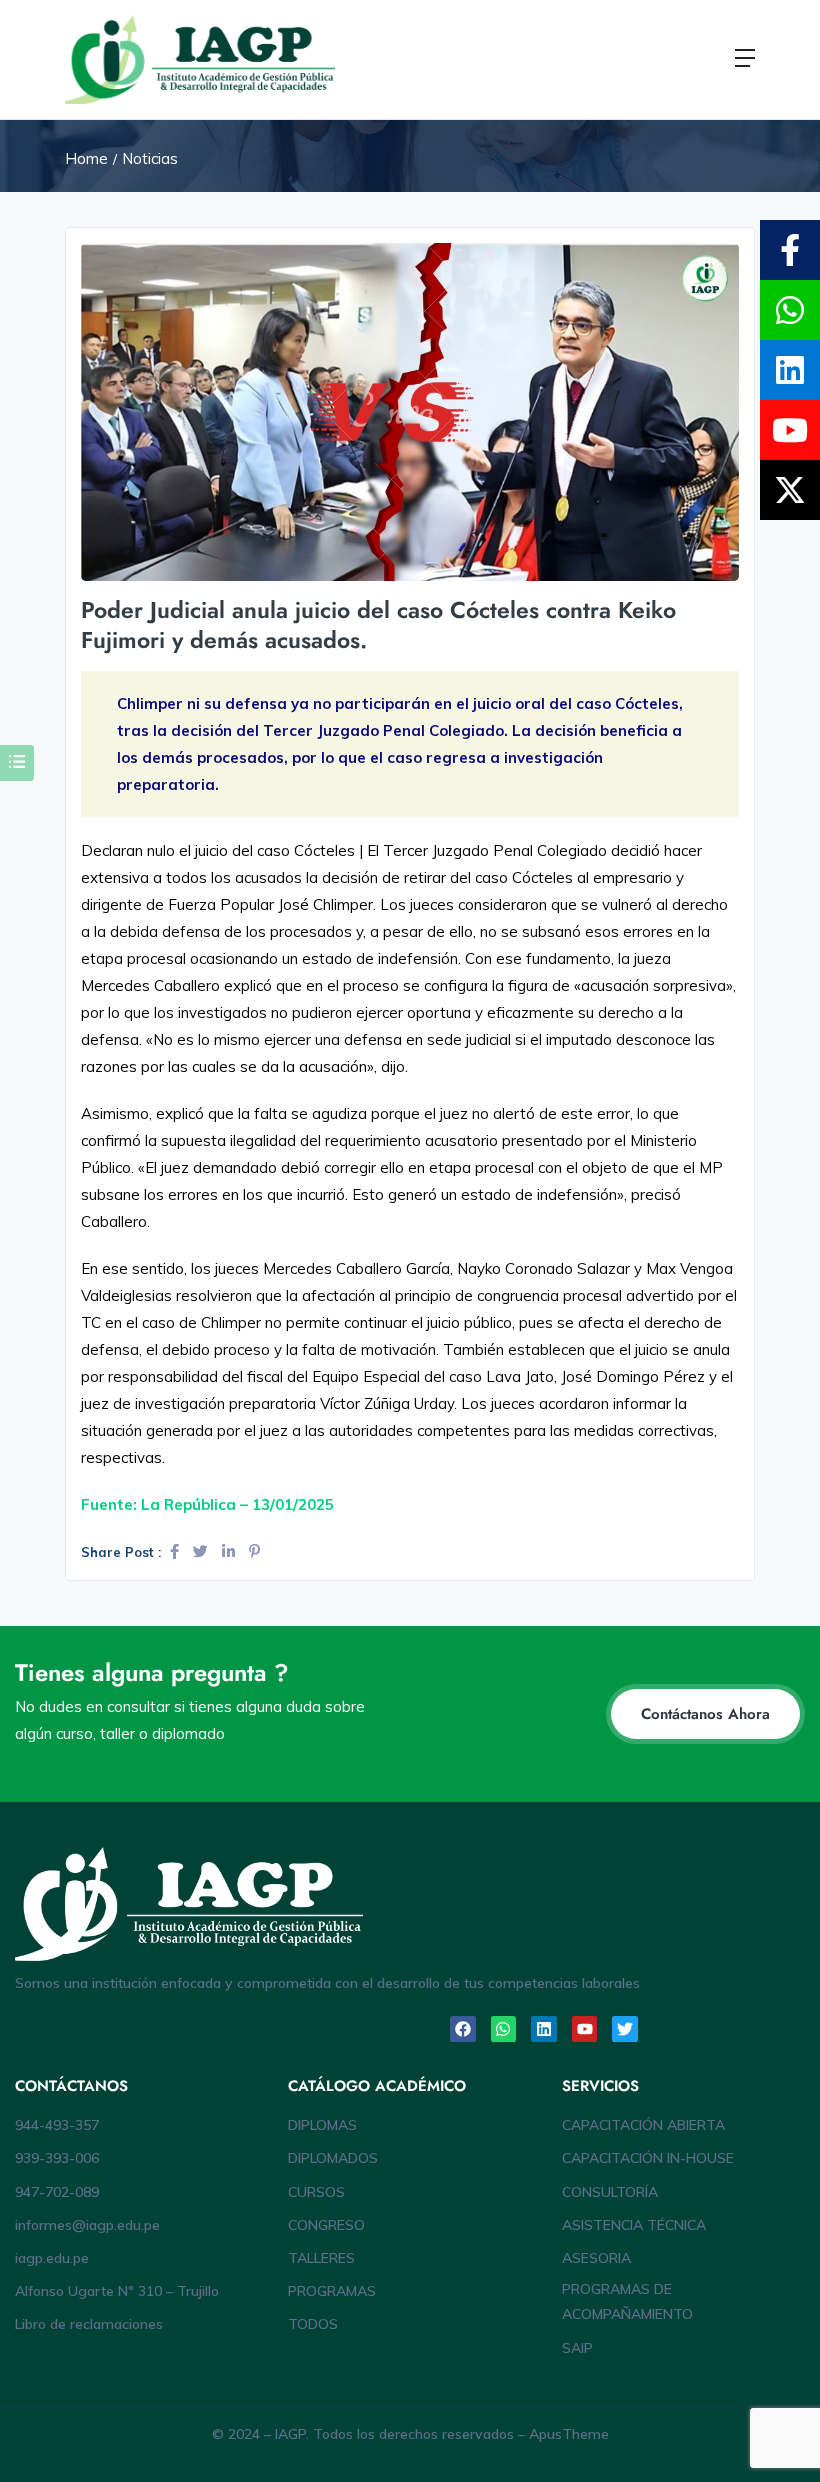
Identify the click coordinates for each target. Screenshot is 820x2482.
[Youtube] (585, 2029)
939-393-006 (57, 2158)
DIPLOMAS (322, 2125)
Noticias (150, 158)
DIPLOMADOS (333, 2158)
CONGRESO (326, 2225)
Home (86, 158)
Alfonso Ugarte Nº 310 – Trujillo (117, 2291)
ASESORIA (596, 2258)
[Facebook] (463, 2029)
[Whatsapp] (504, 2029)
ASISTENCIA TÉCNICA (634, 2225)
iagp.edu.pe (52, 2258)
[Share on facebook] (176, 1551)
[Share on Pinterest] (254, 1551)
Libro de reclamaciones (89, 2324)
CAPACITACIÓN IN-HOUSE (648, 2158)
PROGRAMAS (332, 2291)
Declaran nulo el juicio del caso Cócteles (220, 850)
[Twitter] (625, 2029)
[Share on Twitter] (202, 1551)
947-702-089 (57, 2192)
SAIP (577, 2348)
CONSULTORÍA (610, 2192)
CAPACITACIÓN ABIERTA (643, 2125)
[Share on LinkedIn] (230, 1551)
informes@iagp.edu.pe (87, 2225)
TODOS (313, 2324)
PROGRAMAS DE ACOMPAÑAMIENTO (627, 2301)
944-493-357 (57, 2125)
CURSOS (316, 2192)
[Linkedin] (544, 2029)
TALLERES (321, 2258)
